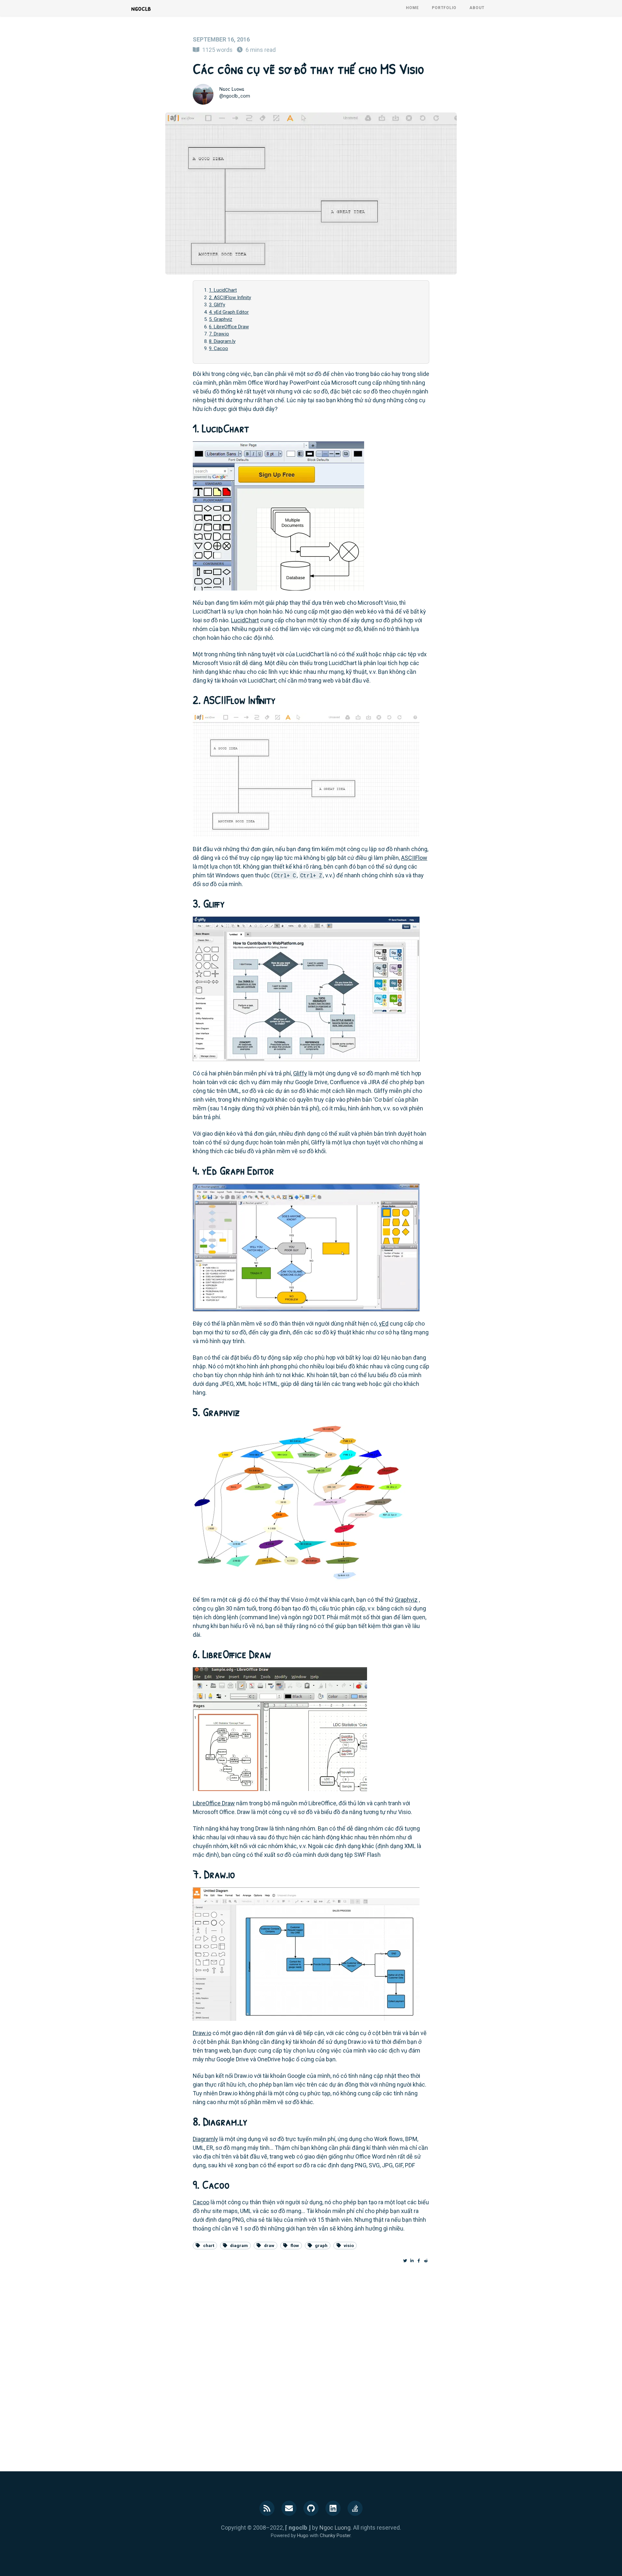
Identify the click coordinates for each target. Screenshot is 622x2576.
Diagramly (205, 2139)
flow (295, 2245)
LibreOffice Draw (214, 1803)
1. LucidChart (223, 290)
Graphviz (406, 1600)
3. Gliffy (217, 305)
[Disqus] (311, 2362)
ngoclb (141, 8)
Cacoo (201, 2202)
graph (321, 2245)
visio (349, 2245)
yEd (384, 1323)
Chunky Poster (335, 2535)
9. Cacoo (219, 348)
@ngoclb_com (235, 96)
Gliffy (300, 1073)
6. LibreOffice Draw (229, 327)
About (477, 8)
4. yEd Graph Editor (229, 312)
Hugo (303, 2535)
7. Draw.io (219, 334)
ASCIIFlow (414, 858)
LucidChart (245, 620)
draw (269, 2245)
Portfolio (444, 8)
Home (412, 8)
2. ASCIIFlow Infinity (230, 298)
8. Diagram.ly (222, 341)
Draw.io (202, 2033)
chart (209, 2245)
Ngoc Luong (232, 89)
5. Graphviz (221, 319)
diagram (239, 2245)
